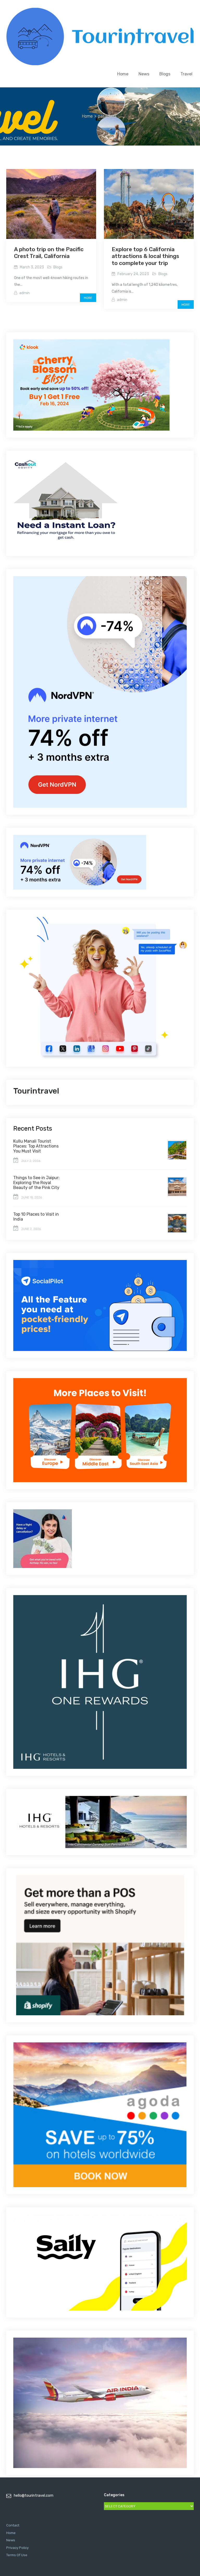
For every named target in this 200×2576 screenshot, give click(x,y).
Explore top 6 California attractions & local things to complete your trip (145, 256)
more (88, 298)
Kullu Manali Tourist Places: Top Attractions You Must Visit (36, 1146)
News (144, 74)
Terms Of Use (17, 2555)
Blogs (165, 74)
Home (123, 74)
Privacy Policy (17, 2548)
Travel (186, 74)
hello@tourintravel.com (34, 2496)
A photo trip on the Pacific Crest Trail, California (49, 253)
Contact (13, 2525)
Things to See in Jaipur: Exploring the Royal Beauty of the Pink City (36, 1183)
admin (24, 293)
